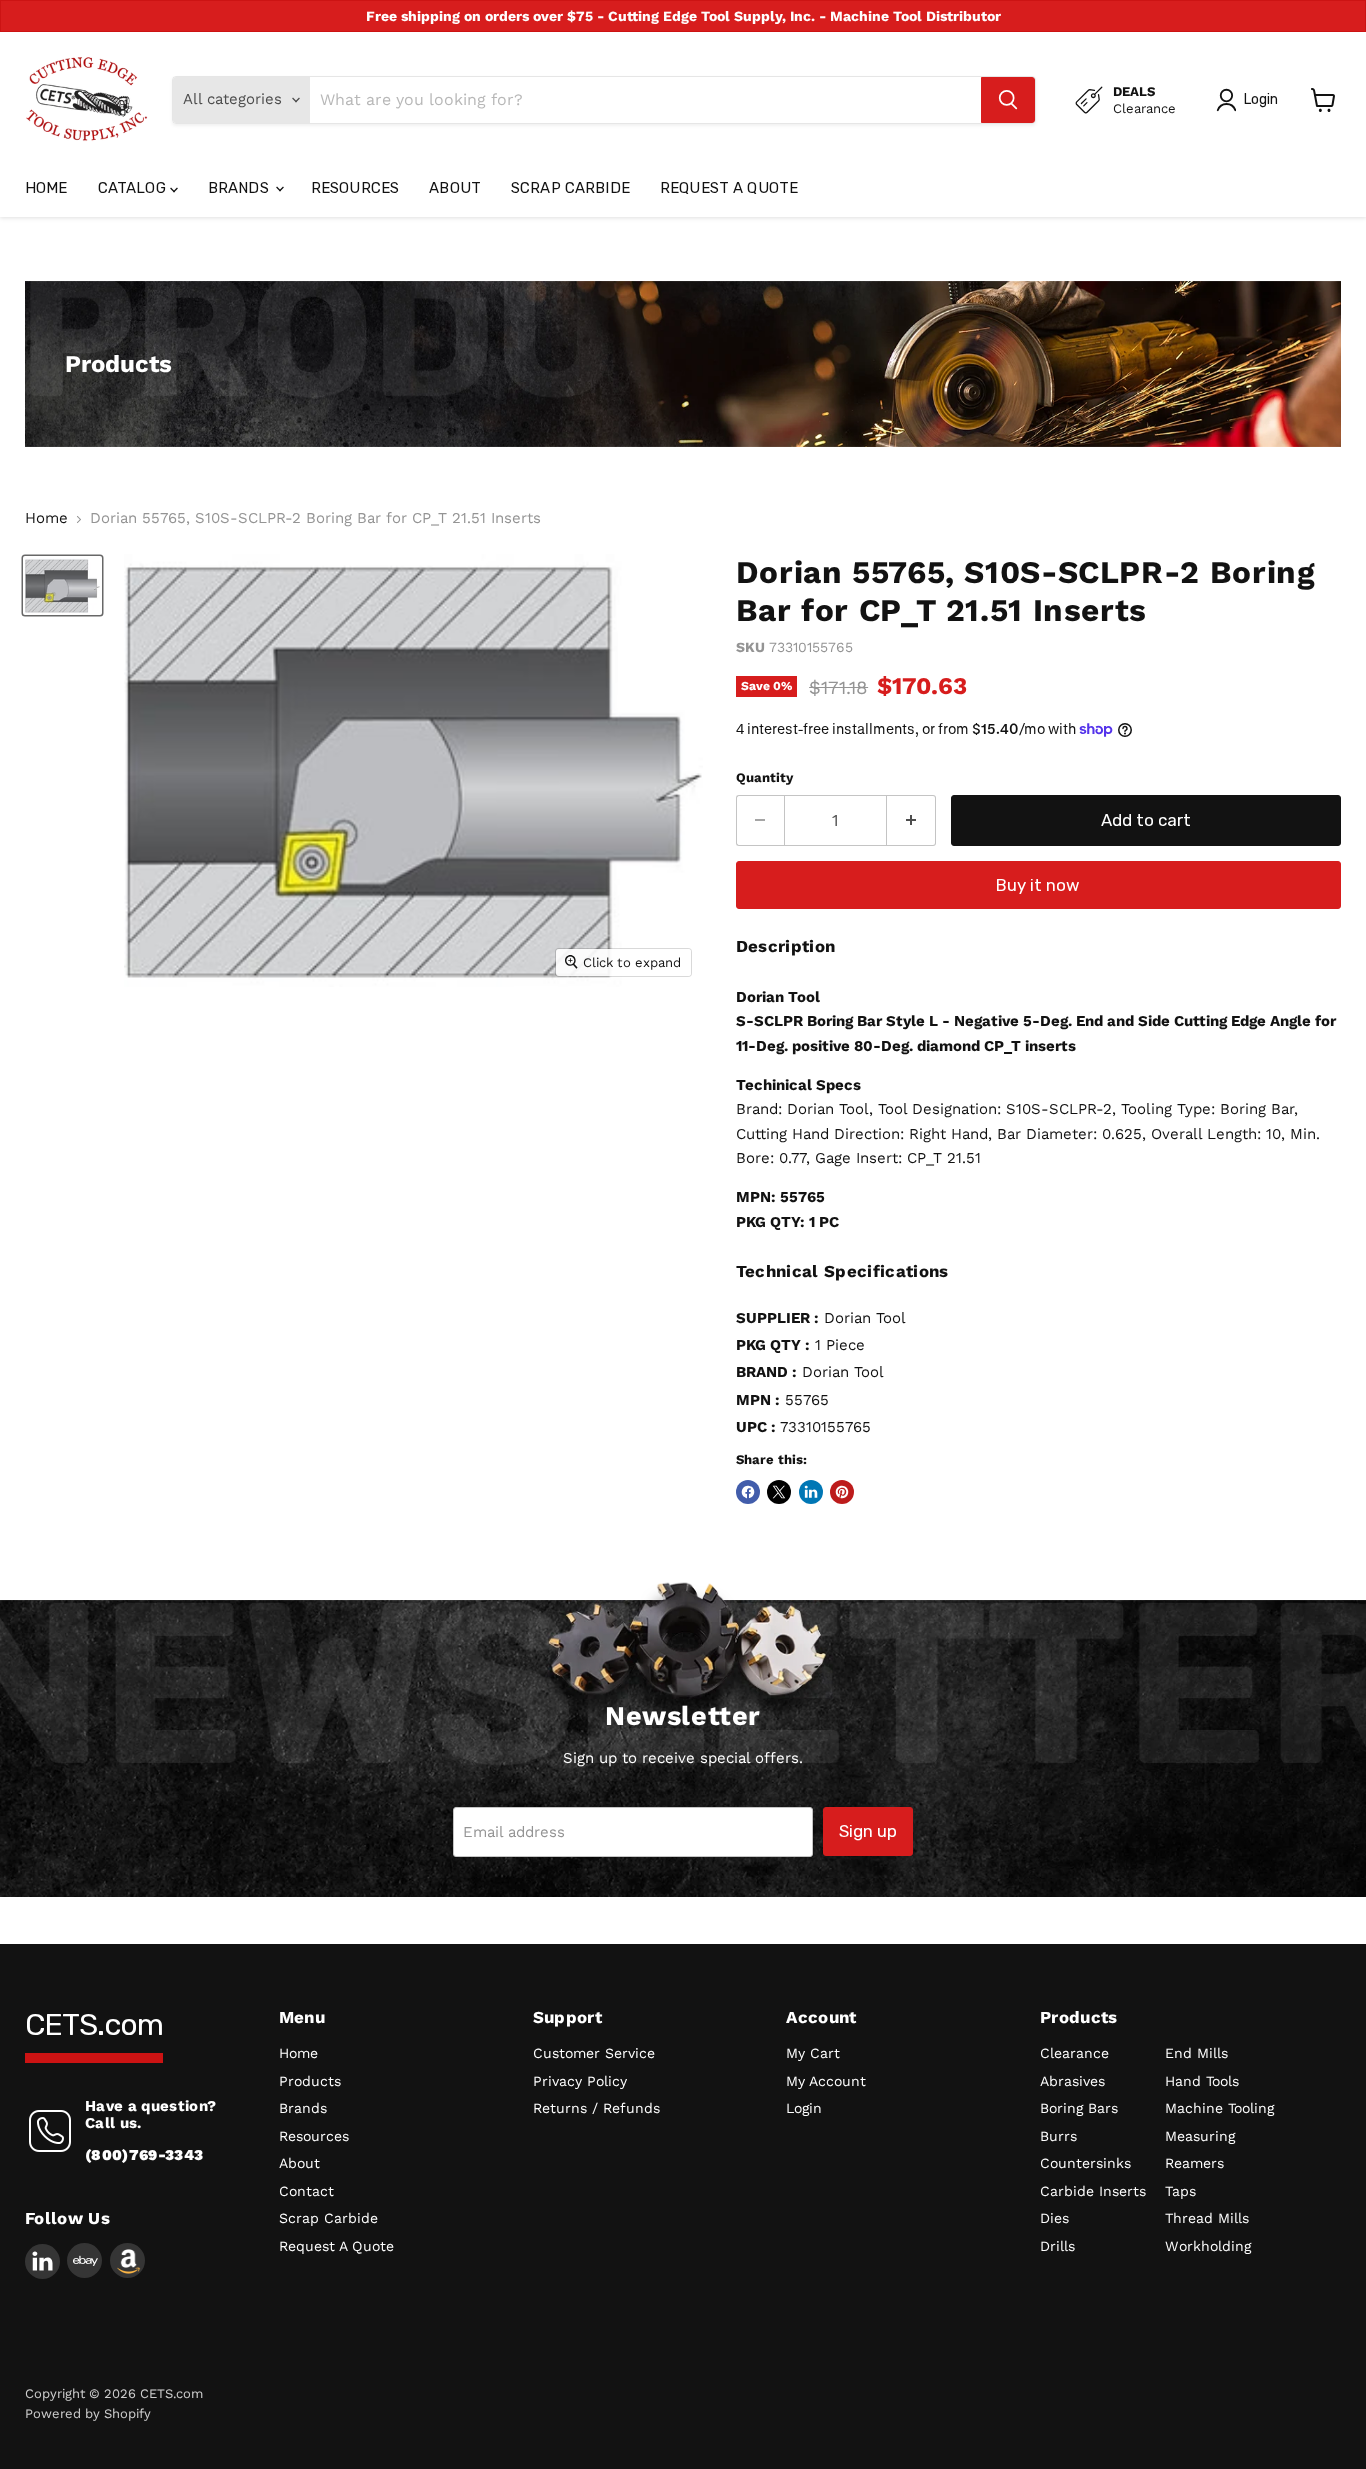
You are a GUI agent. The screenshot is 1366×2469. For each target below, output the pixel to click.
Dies (1054, 2218)
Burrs (1058, 2136)
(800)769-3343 (144, 2155)
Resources (355, 188)
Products (310, 2081)
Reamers (1194, 2163)
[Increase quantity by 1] (911, 820)
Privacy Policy (580, 2081)
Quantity (764, 777)
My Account (826, 2081)
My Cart (813, 2053)
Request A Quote (729, 188)
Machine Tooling (1219, 2108)
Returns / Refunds (596, 2108)
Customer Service (594, 2053)
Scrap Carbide (570, 188)
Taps (1180, 2191)
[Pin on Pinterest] (842, 1492)
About (455, 188)
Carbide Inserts (1093, 2191)
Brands (240, 188)
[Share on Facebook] (748, 1492)
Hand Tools (1202, 2081)
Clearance (1074, 2053)
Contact (306, 2191)
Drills (1057, 2246)
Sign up (868, 1831)
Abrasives (1072, 2081)
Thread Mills (1207, 2218)
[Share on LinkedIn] (811, 1492)
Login (804, 2108)
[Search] (1008, 100)
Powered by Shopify (88, 2413)
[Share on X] (779, 1492)
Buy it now (1038, 885)
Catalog (134, 188)
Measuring (1200, 2136)
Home (46, 188)
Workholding (1208, 2246)
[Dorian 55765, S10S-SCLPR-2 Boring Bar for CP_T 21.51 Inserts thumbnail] (62, 586)
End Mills (1196, 2053)
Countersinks (1085, 2163)
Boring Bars (1079, 2108)
